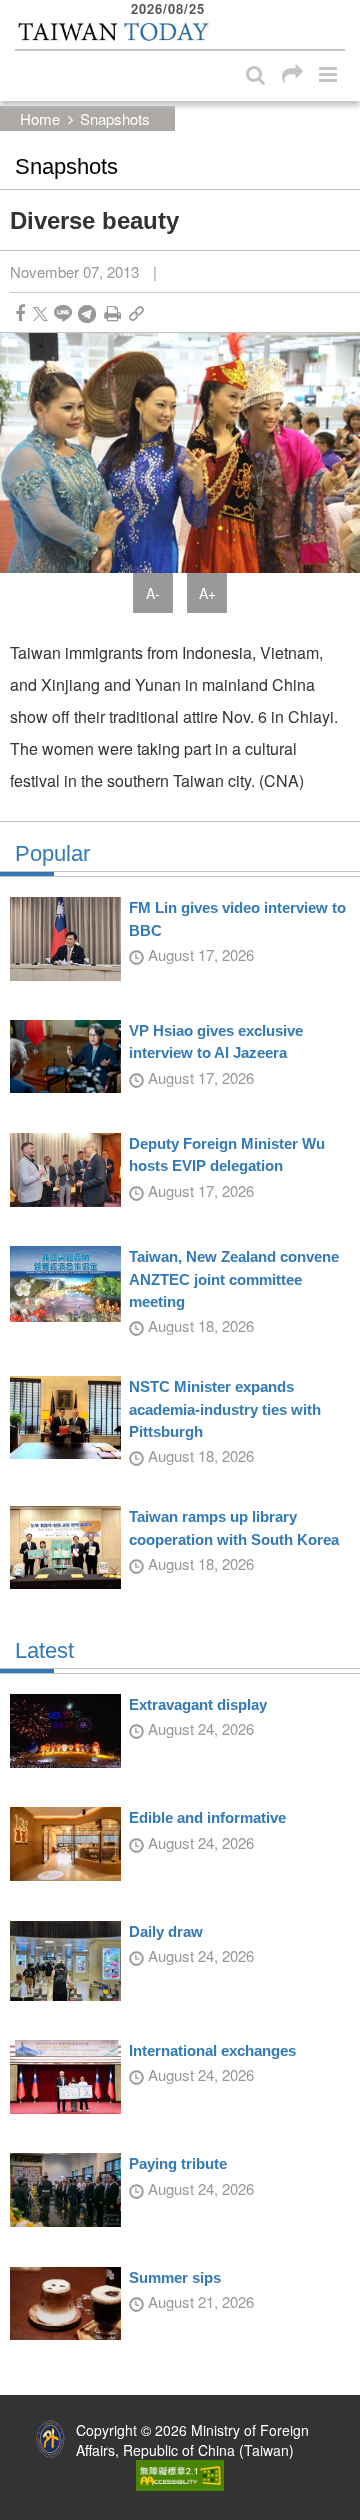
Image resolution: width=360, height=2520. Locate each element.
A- (153, 593)
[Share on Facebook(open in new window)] (20, 313)
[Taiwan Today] (112, 32)
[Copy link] (136, 313)
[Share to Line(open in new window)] (63, 313)
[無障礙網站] (180, 2473)
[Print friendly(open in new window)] (112, 313)
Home (40, 118)
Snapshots (115, 118)
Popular (52, 854)
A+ (207, 593)
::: (21, 10)
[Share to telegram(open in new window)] (87, 313)
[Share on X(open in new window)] (40, 313)
